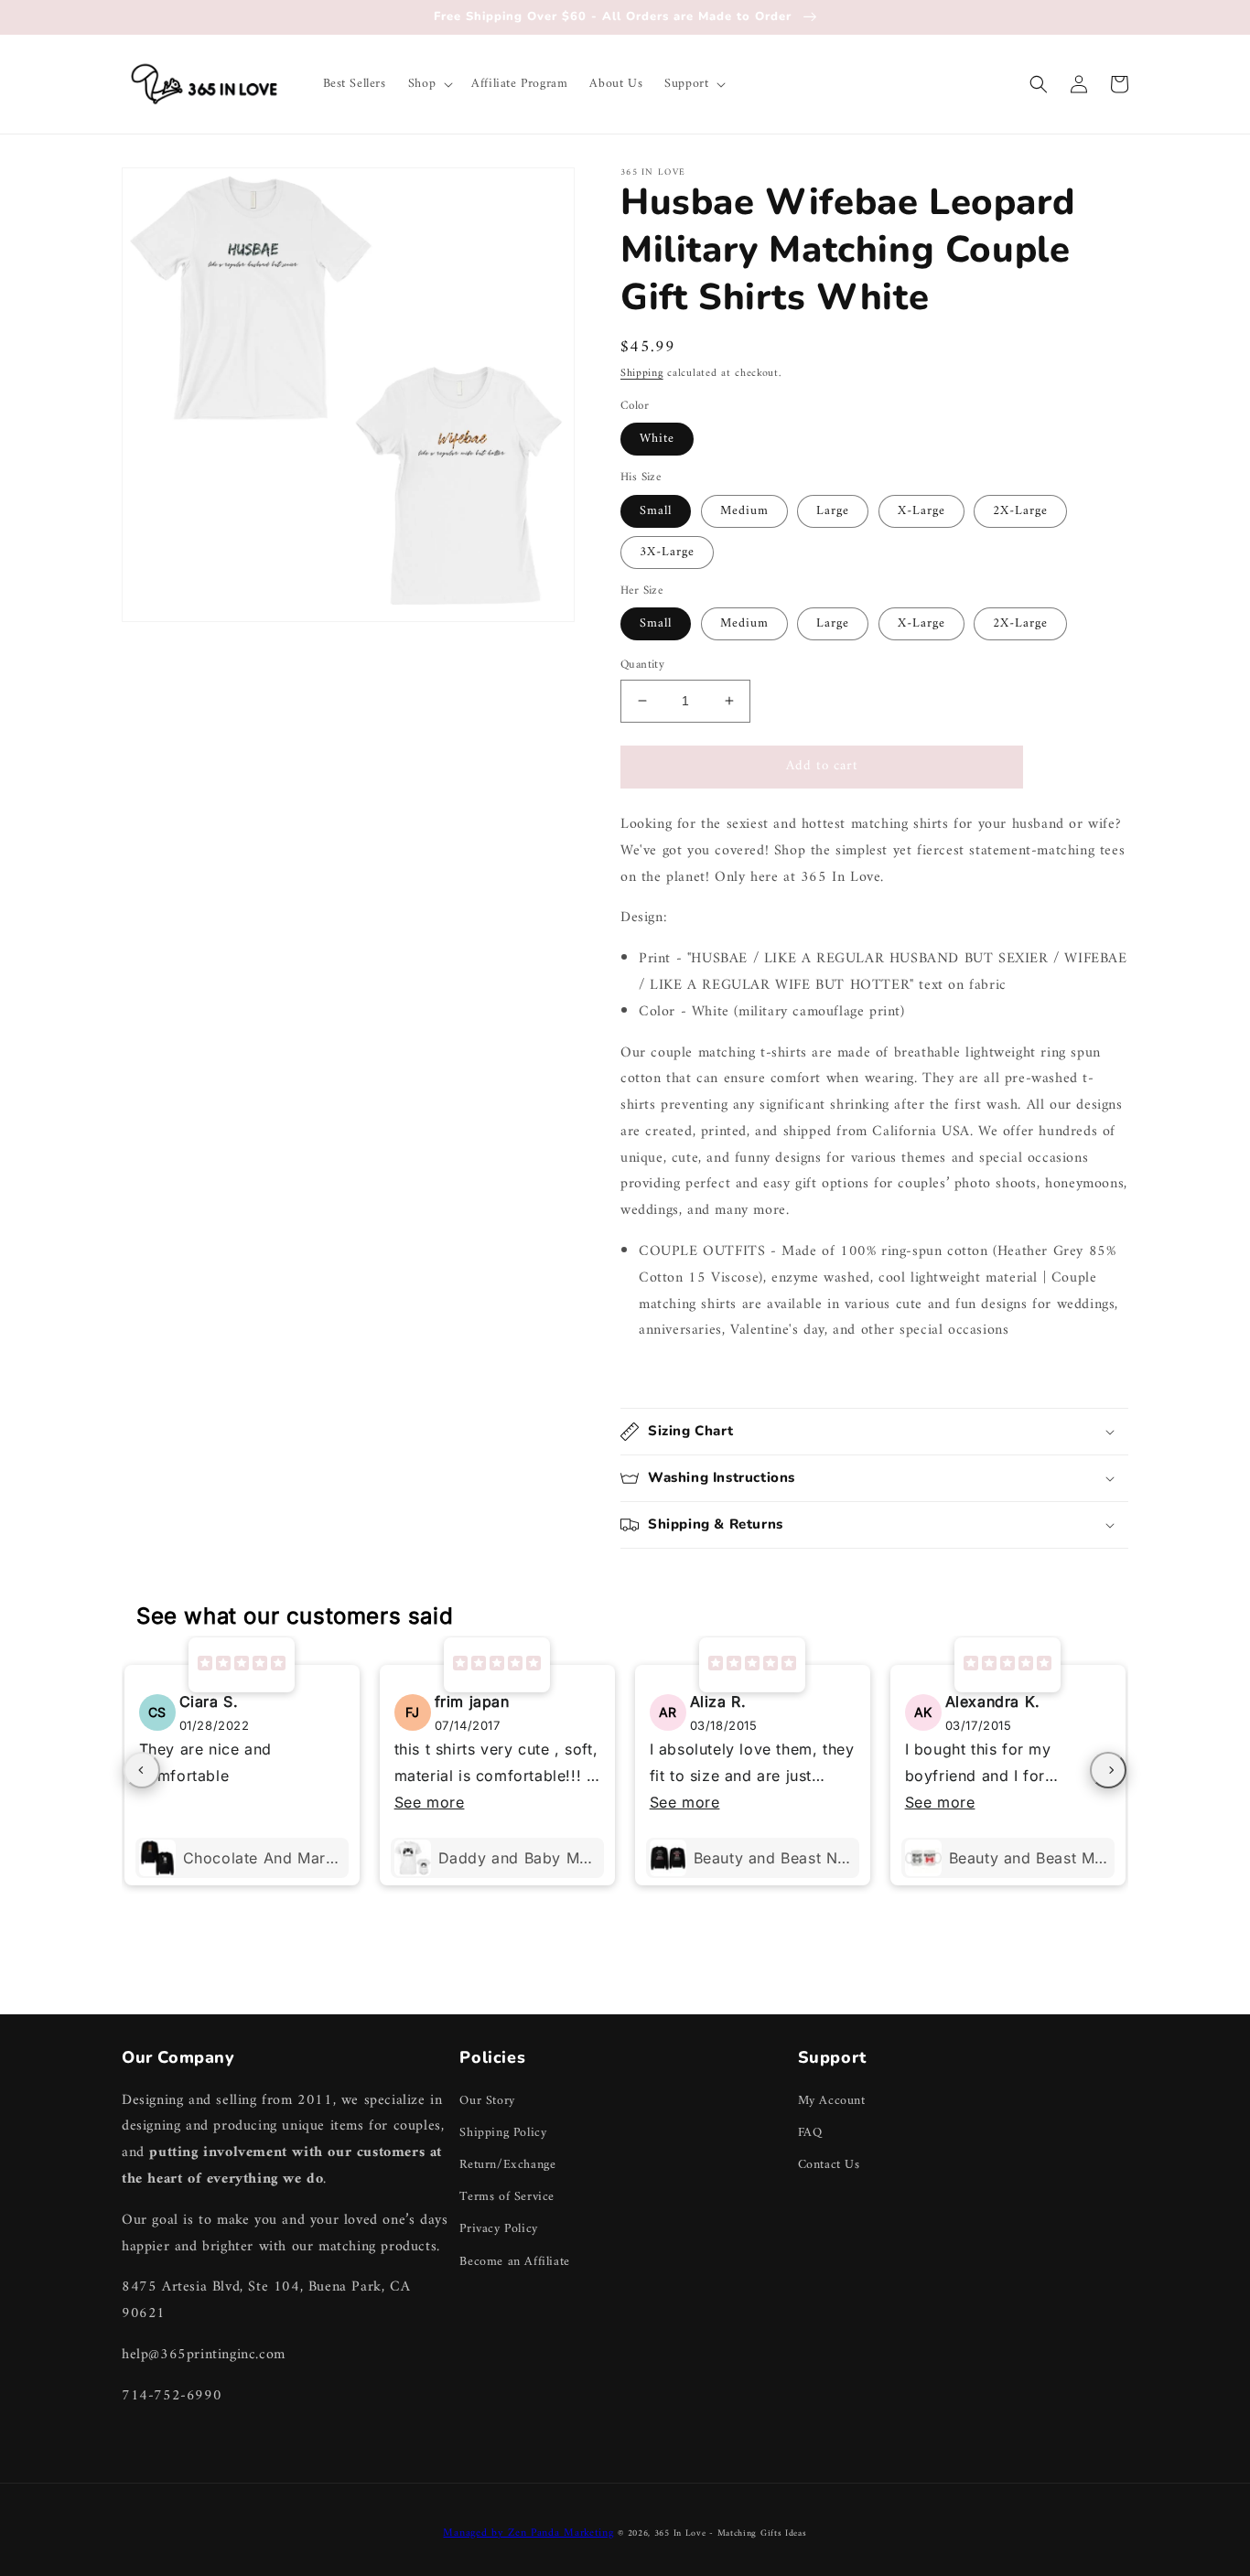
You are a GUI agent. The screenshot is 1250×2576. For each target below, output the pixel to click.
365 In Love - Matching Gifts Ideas (731, 2533)
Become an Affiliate (514, 2262)
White (657, 439)
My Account (832, 2101)
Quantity (642, 665)
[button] (429, 84)
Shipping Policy (503, 2133)
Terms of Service (507, 2197)
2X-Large (1020, 511)
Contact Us (829, 2165)
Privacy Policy (498, 2229)
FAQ (810, 2133)
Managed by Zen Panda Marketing (528, 2533)
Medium (744, 511)
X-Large (921, 511)
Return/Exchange (507, 2165)
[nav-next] (1108, 1770)
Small (656, 511)
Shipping (642, 374)
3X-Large (667, 552)
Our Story (487, 2101)
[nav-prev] (142, 1770)
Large (833, 511)
